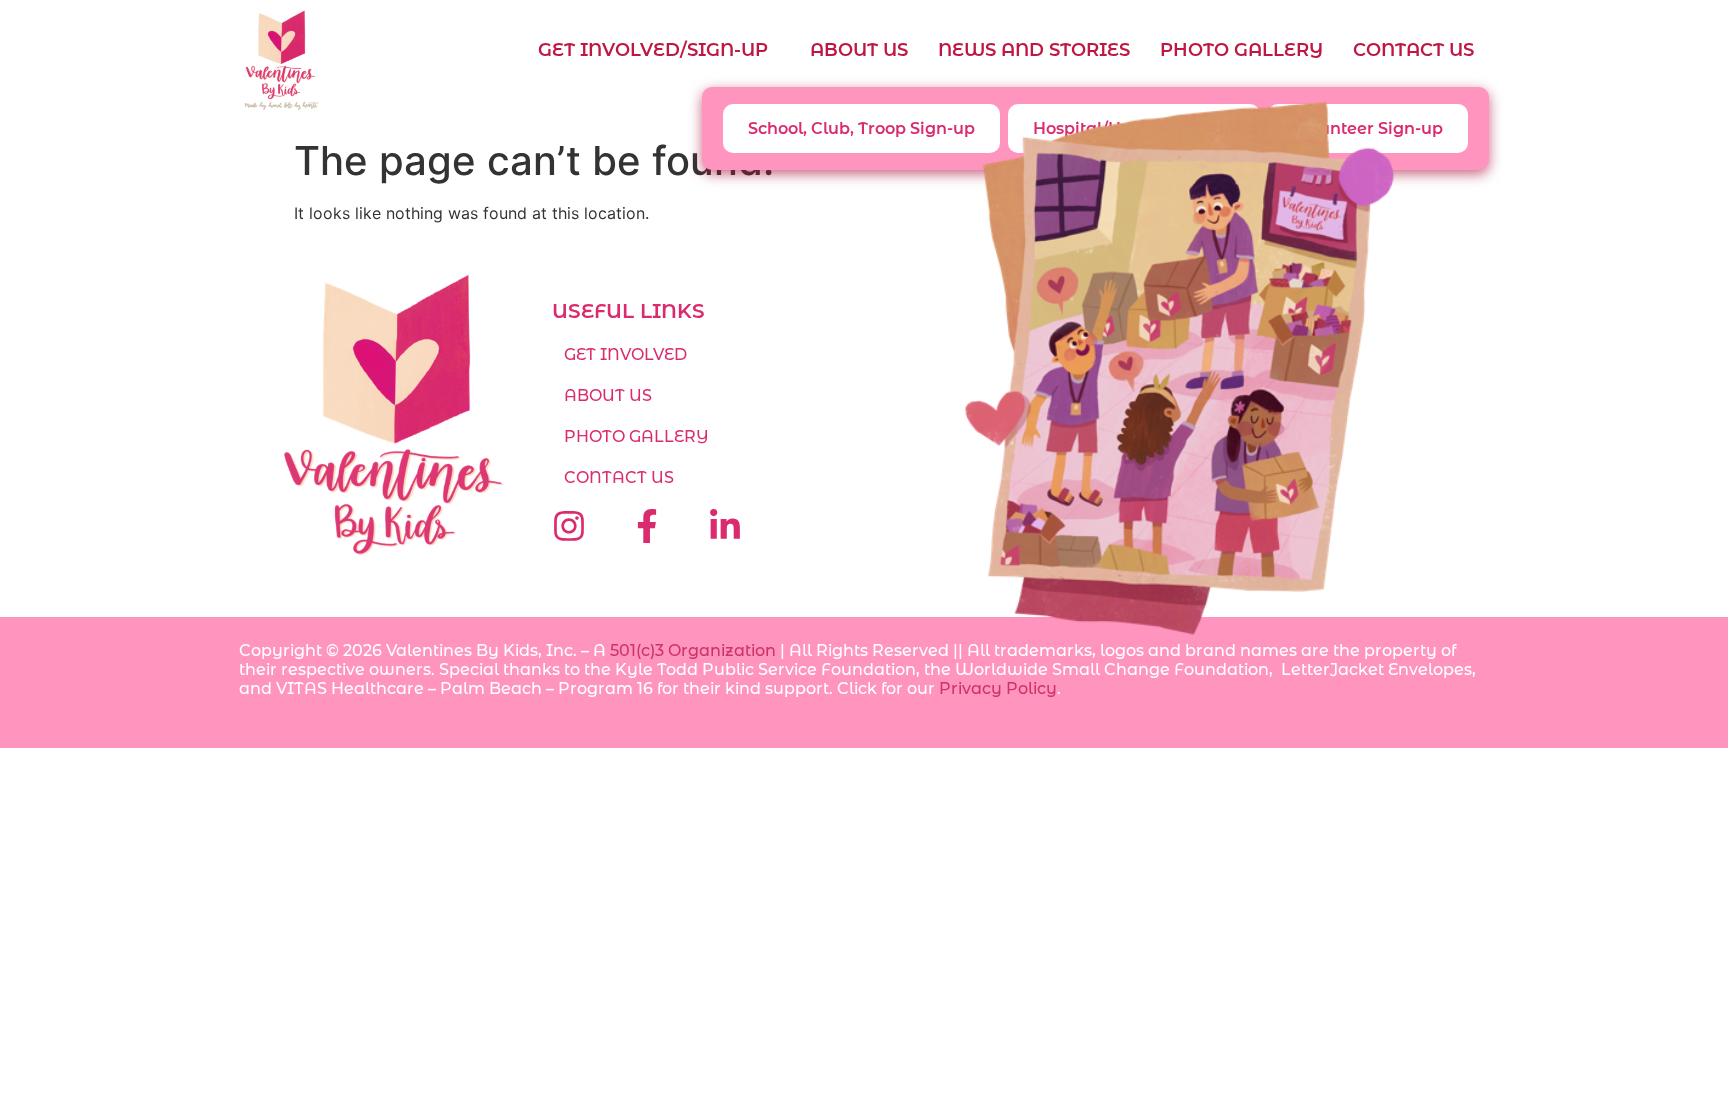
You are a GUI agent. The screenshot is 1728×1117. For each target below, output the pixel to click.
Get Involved (625, 354)
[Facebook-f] (647, 526)
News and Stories (1034, 50)
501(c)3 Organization (693, 650)
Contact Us (1413, 50)
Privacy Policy (998, 688)
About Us (859, 50)
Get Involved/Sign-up (653, 50)
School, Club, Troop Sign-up (861, 128)
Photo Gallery (1241, 50)
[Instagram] (569, 526)
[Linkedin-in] (725, 526)
